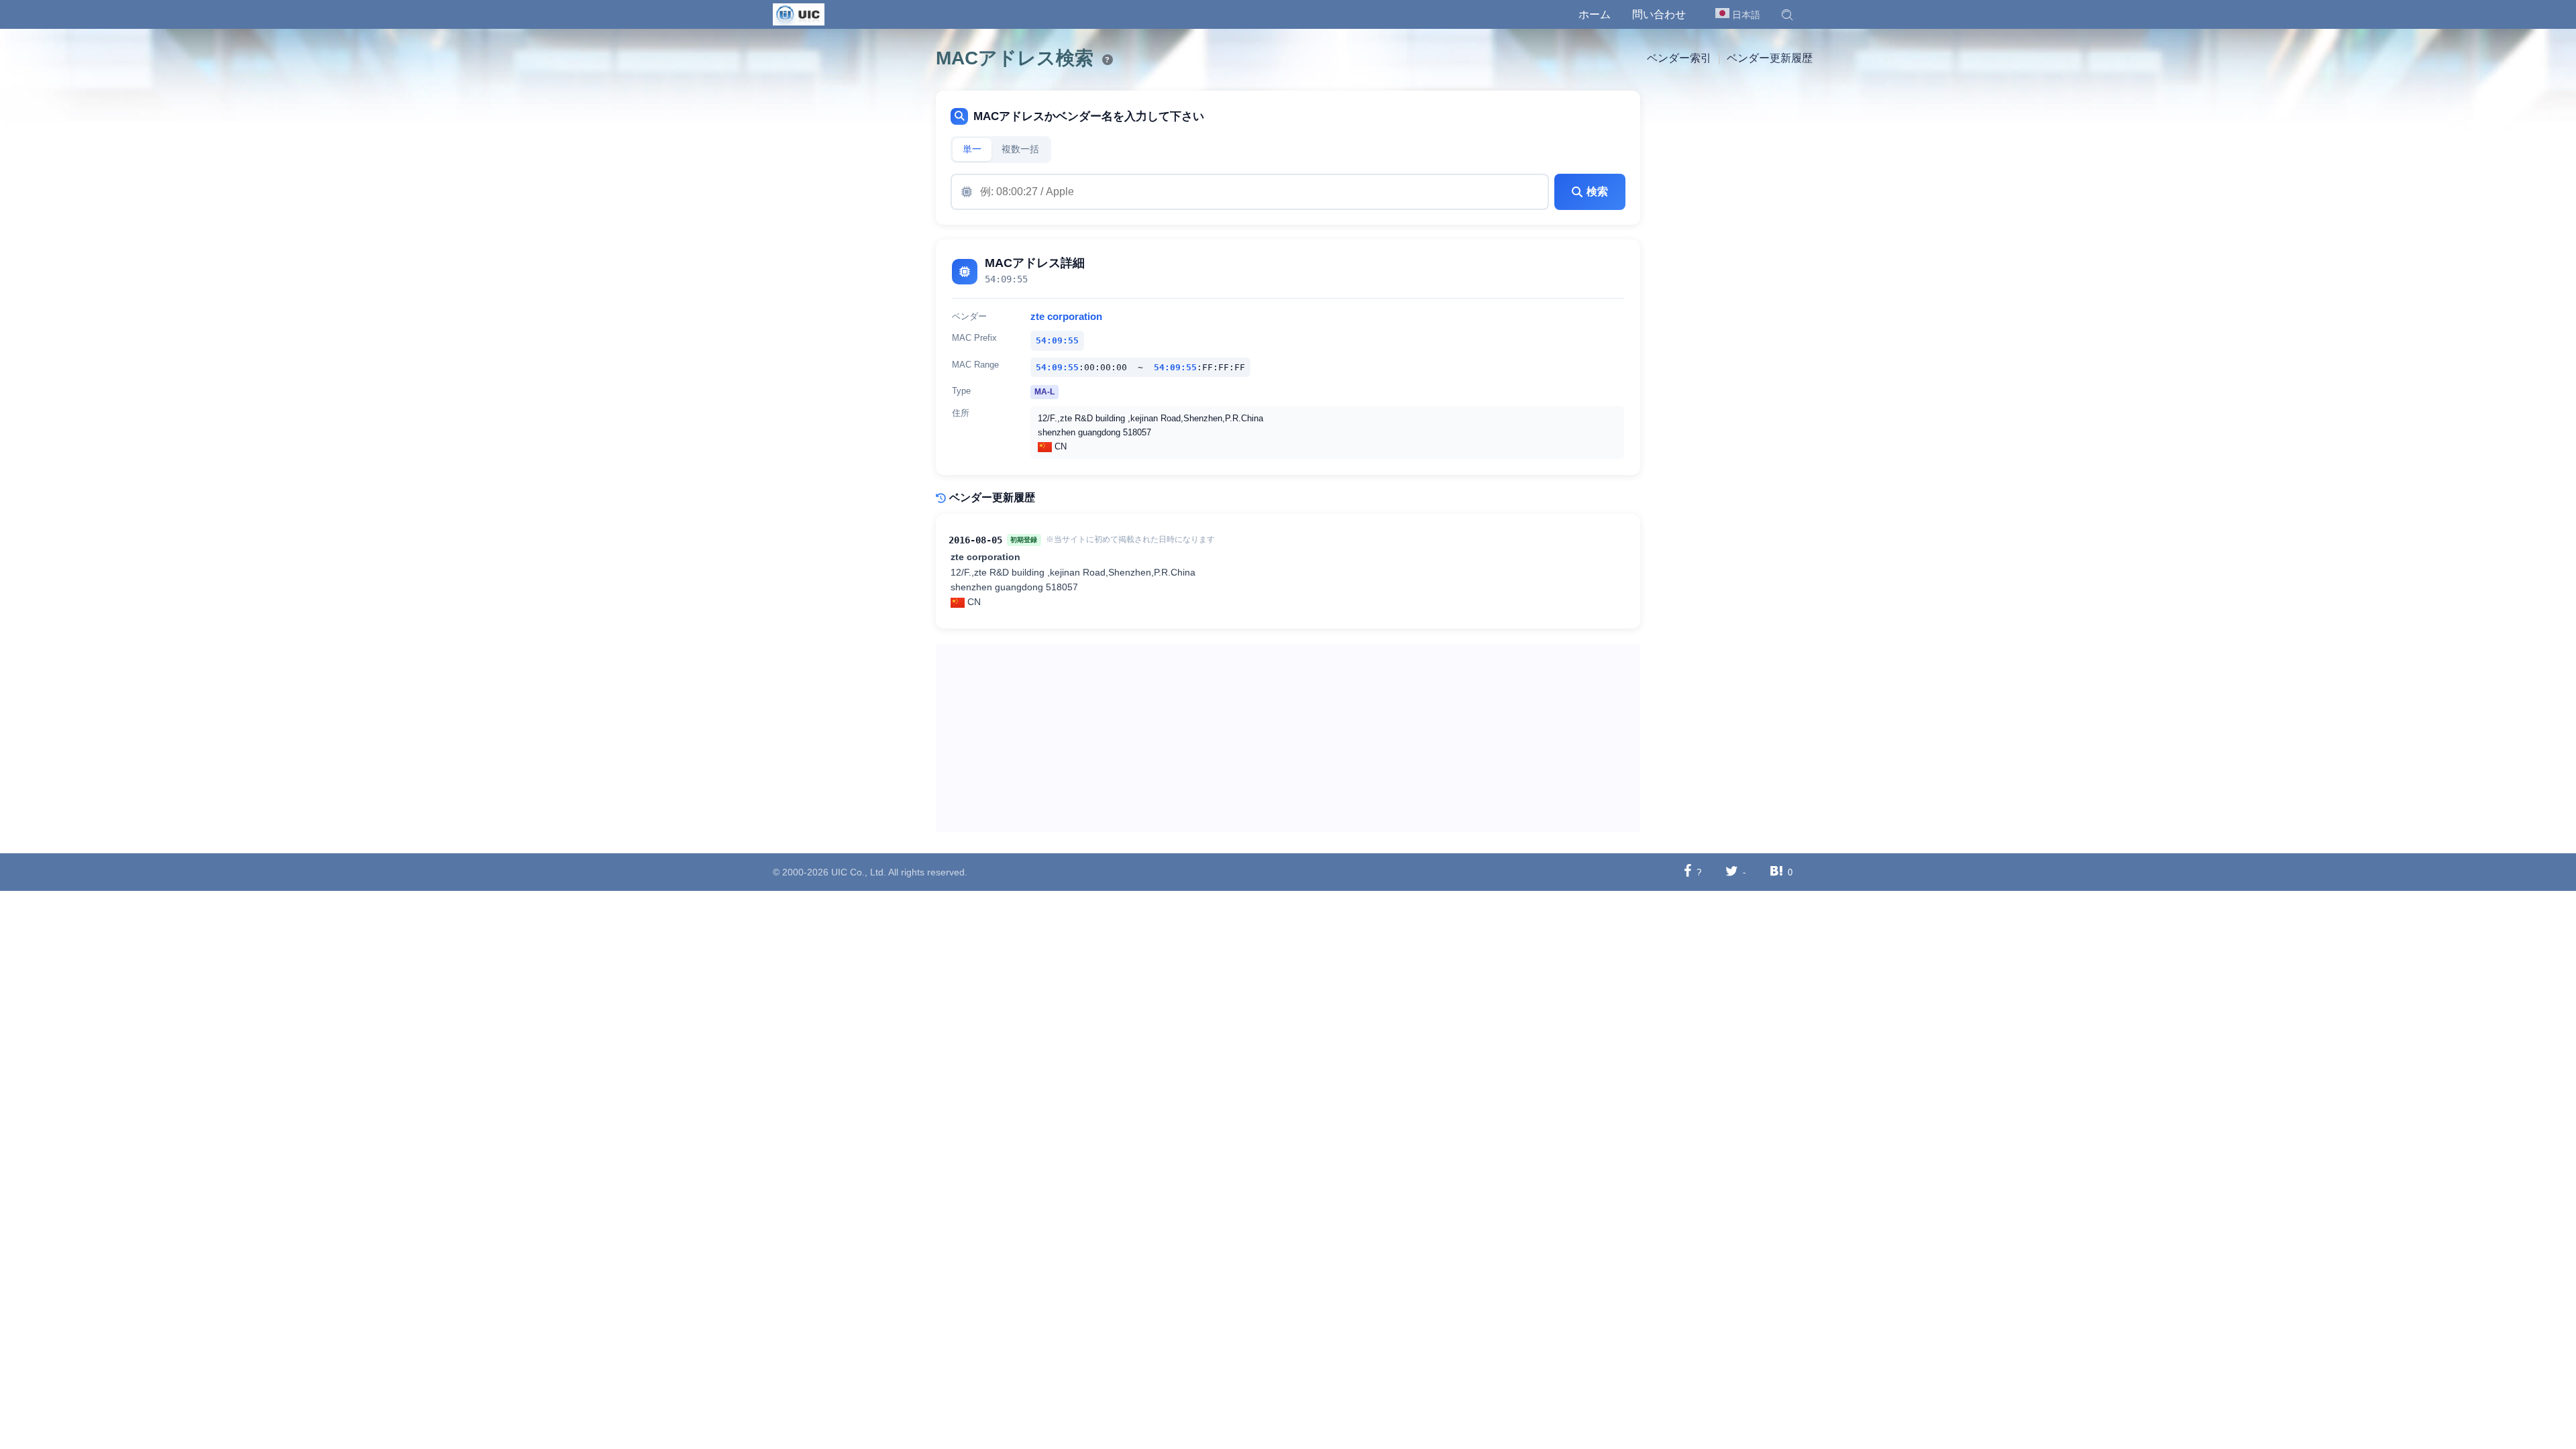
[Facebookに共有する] (1687, 872)
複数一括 (1020, 149)
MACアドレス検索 (1015, 58)
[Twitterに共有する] (1732, 872)
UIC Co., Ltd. (859, 872)
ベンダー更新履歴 (1770, 58)
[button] (1787, 15)
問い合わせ (1659, 14)
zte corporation (1066, 317)
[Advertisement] (1288, 738)
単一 (972, 149)
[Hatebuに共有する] (1776, 872)
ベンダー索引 (1679, 58)
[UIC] (799, 13)
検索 (1597, 192)
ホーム (1595, 14)
